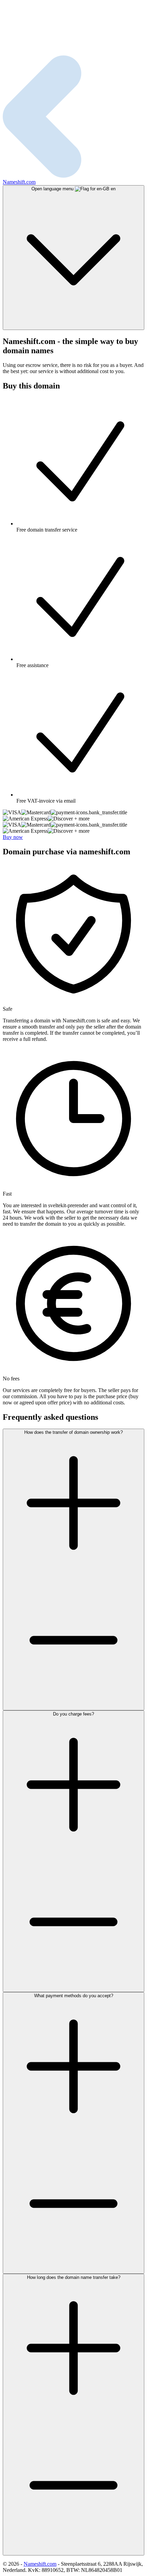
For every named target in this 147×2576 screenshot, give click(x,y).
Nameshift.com (40, 2564)
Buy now (13, 837)
